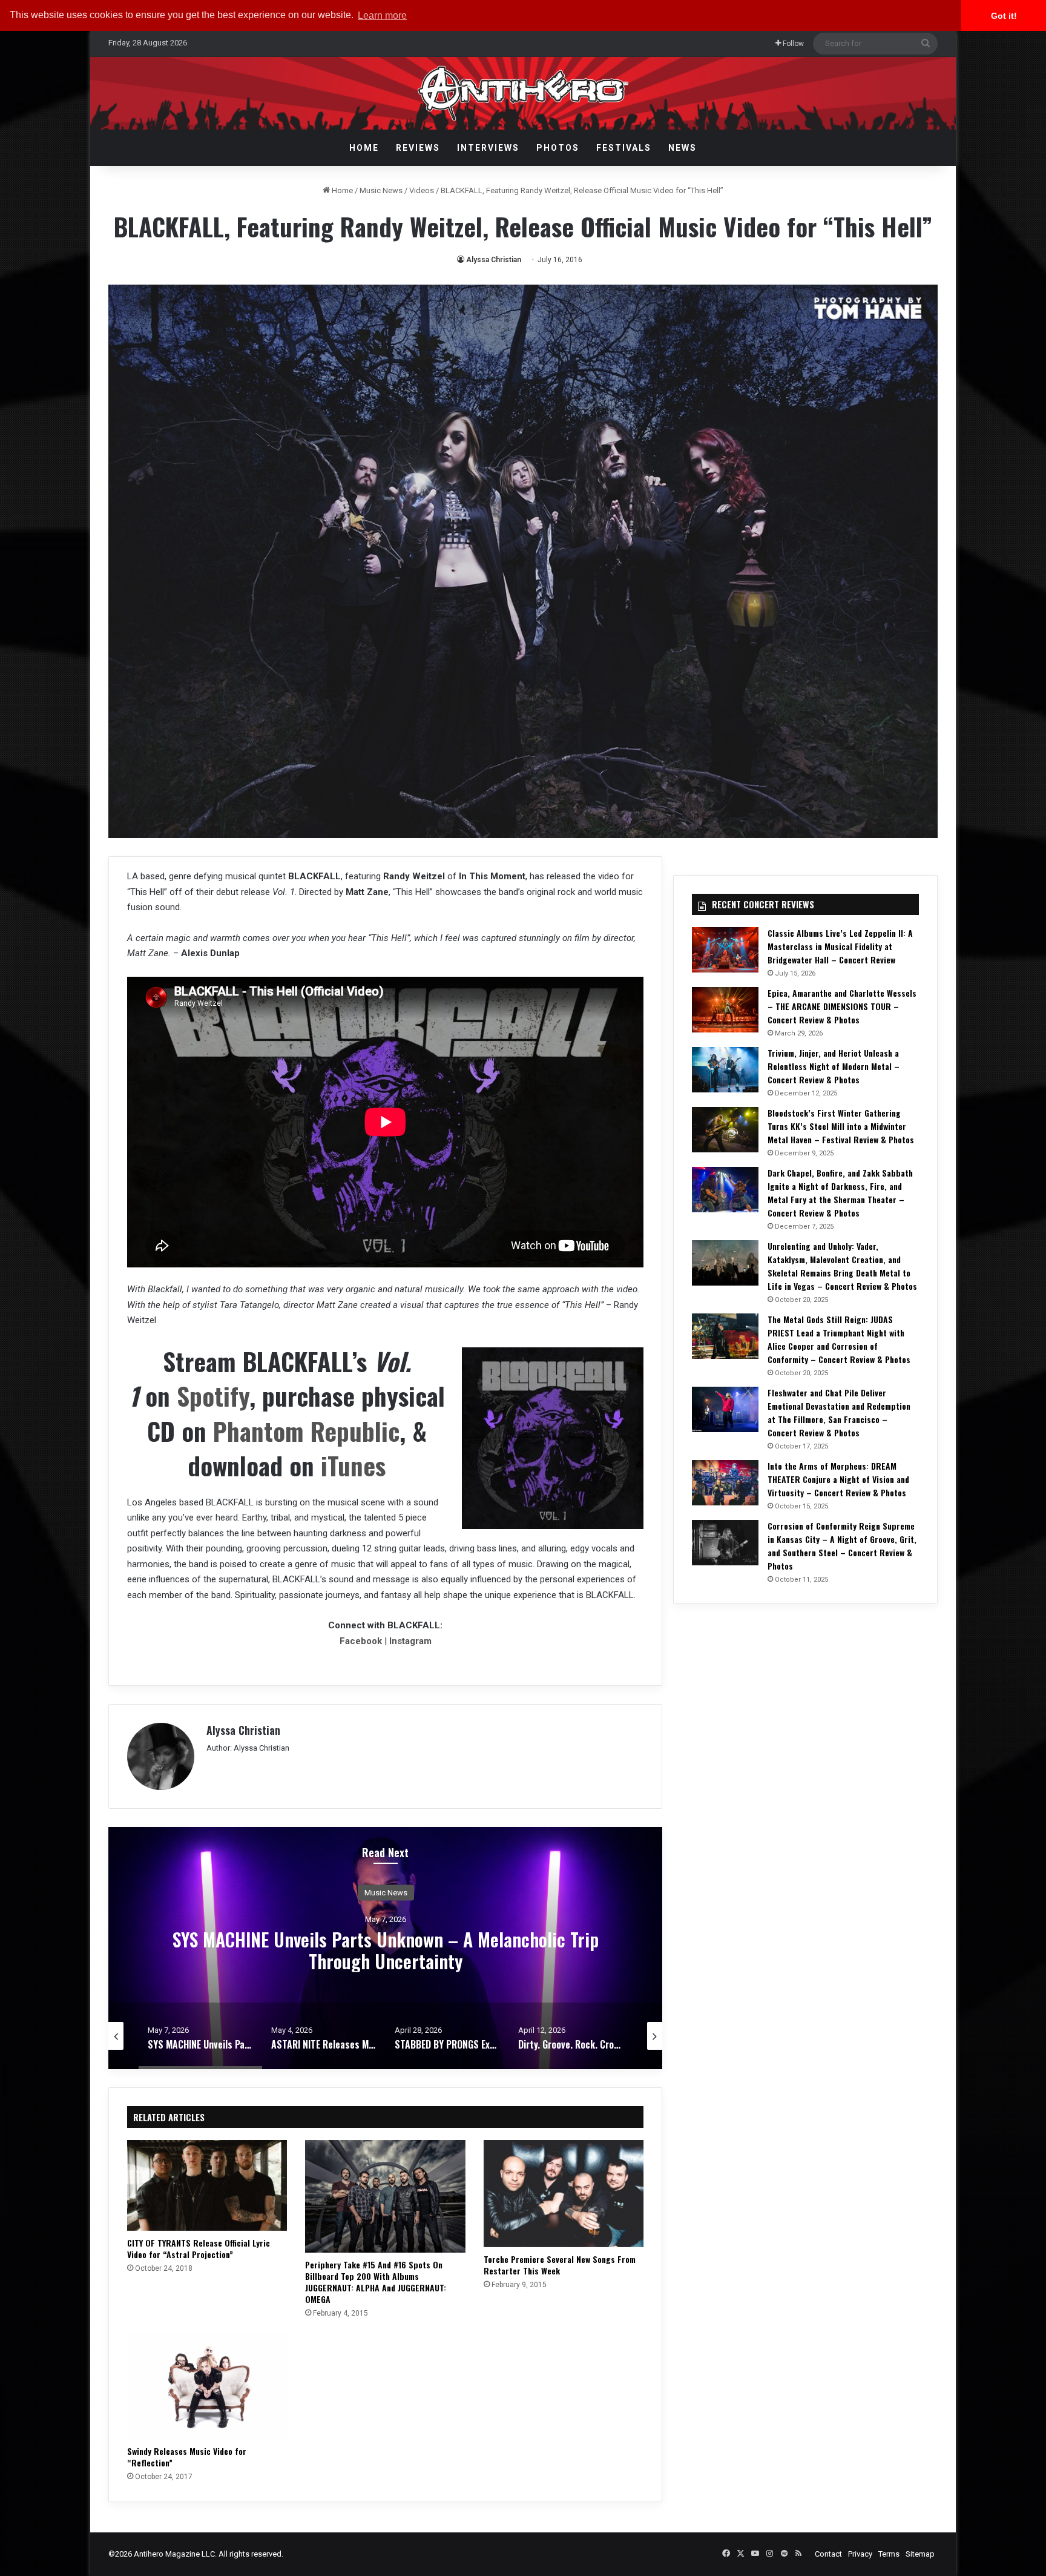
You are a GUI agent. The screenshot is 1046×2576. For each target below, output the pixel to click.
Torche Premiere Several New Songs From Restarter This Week (560, 2265)
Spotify (213, 1395)
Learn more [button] (382, 15)
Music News (381, 190)
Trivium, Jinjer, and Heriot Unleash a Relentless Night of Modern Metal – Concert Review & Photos (834, 1066)
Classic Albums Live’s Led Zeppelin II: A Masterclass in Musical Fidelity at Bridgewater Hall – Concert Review (840, 946)
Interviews (488, 148)
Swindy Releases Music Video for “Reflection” (187, 2457)
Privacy (860, 2554)
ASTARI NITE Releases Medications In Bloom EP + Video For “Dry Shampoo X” (386, 1950)
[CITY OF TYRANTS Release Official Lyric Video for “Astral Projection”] (207, 2185)
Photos (558, 148)
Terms (889, 2554)
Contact (828, 2554)
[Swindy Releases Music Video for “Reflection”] (207, 2385)
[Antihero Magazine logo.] (523, 93)
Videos (422, 190)
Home (364, 148)
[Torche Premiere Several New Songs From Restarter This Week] (564, 2193)
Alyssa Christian (494, 260)
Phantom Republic (306, 1431)
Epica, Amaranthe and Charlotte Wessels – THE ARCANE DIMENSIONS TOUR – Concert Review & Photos (842, 1006)
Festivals (624, 148)
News (683, 148)
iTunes (353, 1465)
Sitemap (920, 2554)
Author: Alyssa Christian (248, 1748)
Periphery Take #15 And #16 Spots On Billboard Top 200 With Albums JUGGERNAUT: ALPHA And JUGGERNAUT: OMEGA (376, 2282)
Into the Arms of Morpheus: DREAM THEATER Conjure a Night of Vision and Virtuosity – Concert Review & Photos (838, 1479)
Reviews (418, 148)
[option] (386, 1948)
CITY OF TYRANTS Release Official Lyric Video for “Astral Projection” (199, 2248)
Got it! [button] (1004, 16)
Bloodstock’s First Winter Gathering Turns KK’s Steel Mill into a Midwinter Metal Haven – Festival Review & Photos (841, 1126)
